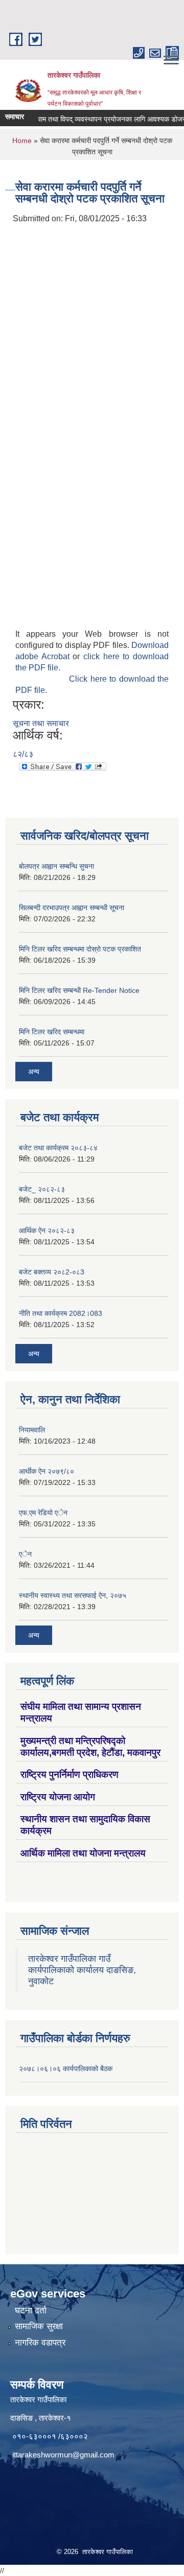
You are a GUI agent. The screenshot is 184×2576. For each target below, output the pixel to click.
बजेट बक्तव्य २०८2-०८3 (52, 1272)
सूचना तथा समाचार (41, 723)
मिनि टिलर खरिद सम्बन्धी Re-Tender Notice (79, 990)
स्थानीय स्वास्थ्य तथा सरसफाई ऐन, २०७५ (73, 1595)
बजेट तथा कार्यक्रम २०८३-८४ (58, 1148)
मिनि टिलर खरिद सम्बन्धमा (52, 1032)
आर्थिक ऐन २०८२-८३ (47, 1231)
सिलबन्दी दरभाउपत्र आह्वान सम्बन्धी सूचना (72, 908)
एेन (25, 1554)
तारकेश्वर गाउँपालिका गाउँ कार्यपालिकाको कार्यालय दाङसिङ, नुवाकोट (82, 1970)
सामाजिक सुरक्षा (39, 2326)
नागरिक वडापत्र (40, 2343)
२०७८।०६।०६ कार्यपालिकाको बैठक (66, 2069)
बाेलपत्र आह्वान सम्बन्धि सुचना (56, 866)
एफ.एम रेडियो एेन (43, 1513)
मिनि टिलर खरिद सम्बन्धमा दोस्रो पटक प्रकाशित (80, 949)
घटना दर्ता (31, 2311)
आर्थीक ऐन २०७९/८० (47, 1471)
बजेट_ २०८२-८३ (42, 1189)
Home (22, 141)
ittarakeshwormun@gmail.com (63, 2455)
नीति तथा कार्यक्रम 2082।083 (61, 1313)
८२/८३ (23, 754)
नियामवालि (32, 1430)
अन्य (34, 1072)
